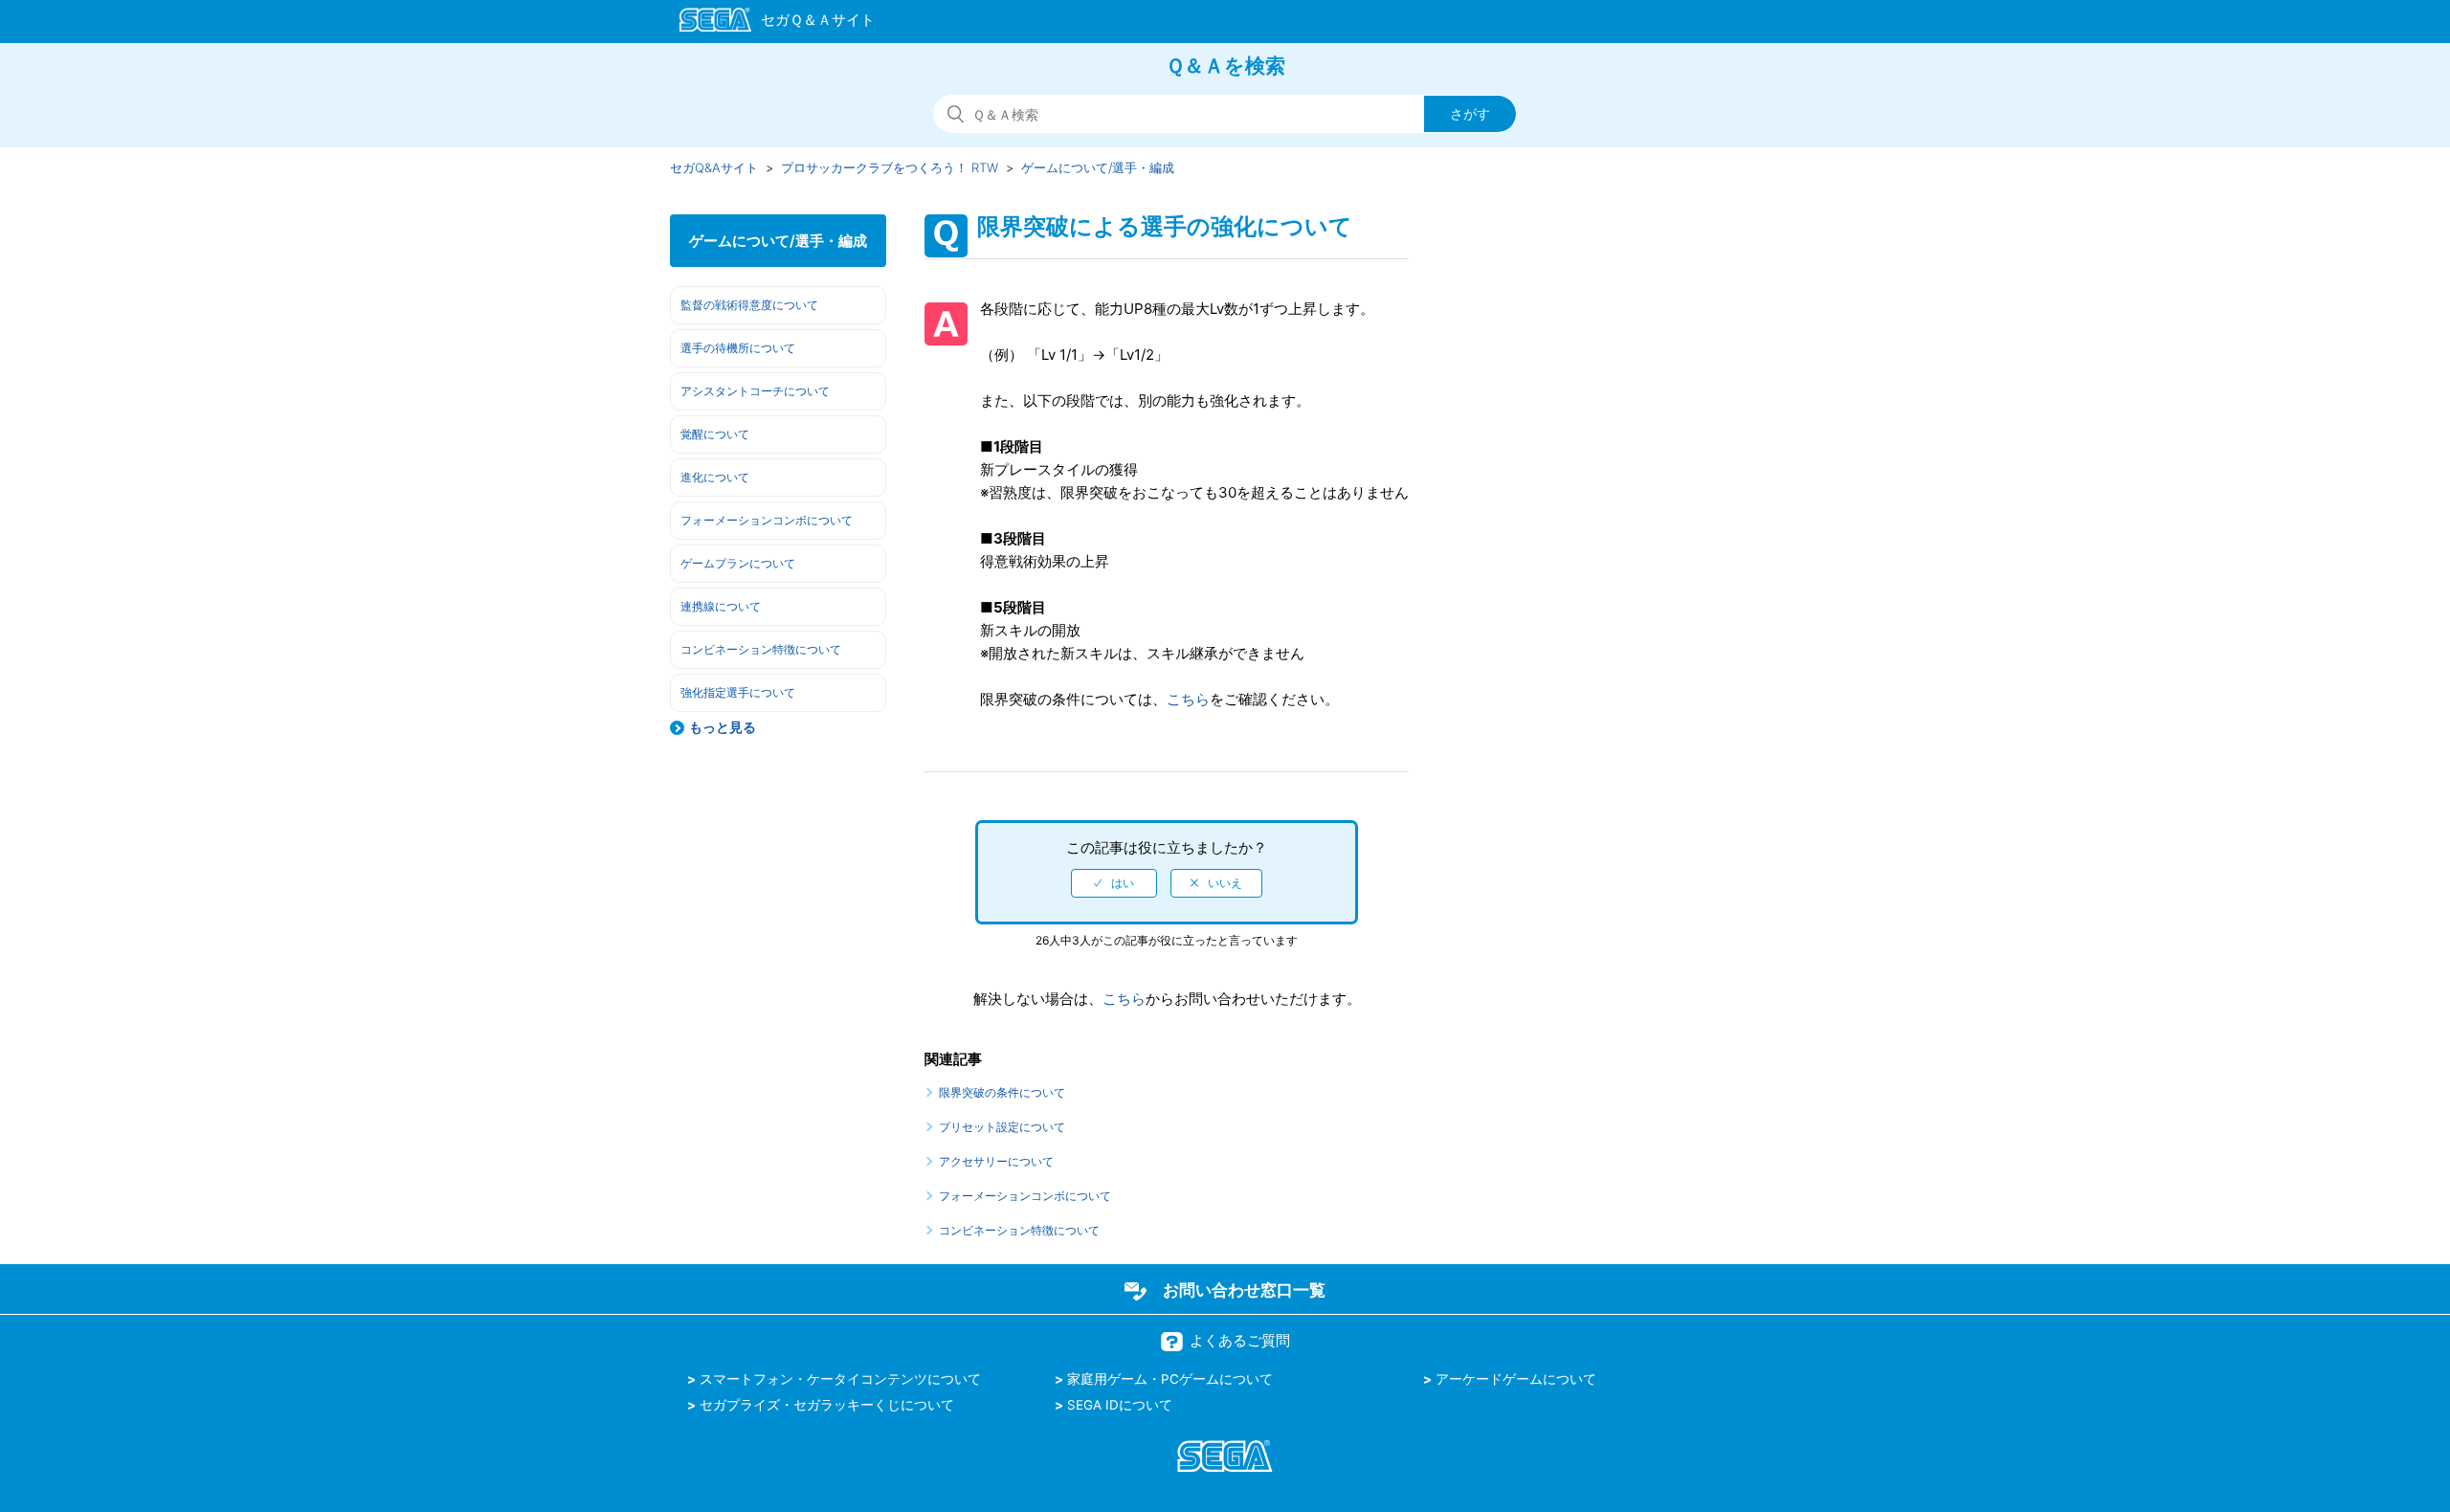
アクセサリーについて (996, 1161)
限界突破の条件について (1002, 1092)
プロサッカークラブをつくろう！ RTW (890, 167)
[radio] (1114, 883)
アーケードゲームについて (1516, 1379)
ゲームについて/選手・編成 (1098, 167)
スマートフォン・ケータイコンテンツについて (840, 1379)
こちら (1188, 699)
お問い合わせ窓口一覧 (1244, 1290)
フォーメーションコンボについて (767, 520)
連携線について (721, 606)
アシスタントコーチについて (755, 391)
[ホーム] (768, 23)
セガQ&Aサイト (714, 167)
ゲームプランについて (738, 563)
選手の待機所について (738, 348)
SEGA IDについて (1120, 1405)
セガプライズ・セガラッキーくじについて (827, 1405)
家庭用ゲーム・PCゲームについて (1170, 1379)
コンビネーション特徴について (761, 649)
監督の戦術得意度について (749, 305)
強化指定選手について (738, 692)
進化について (715, 477)
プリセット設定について (1002, 1127)
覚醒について (715, 434)
